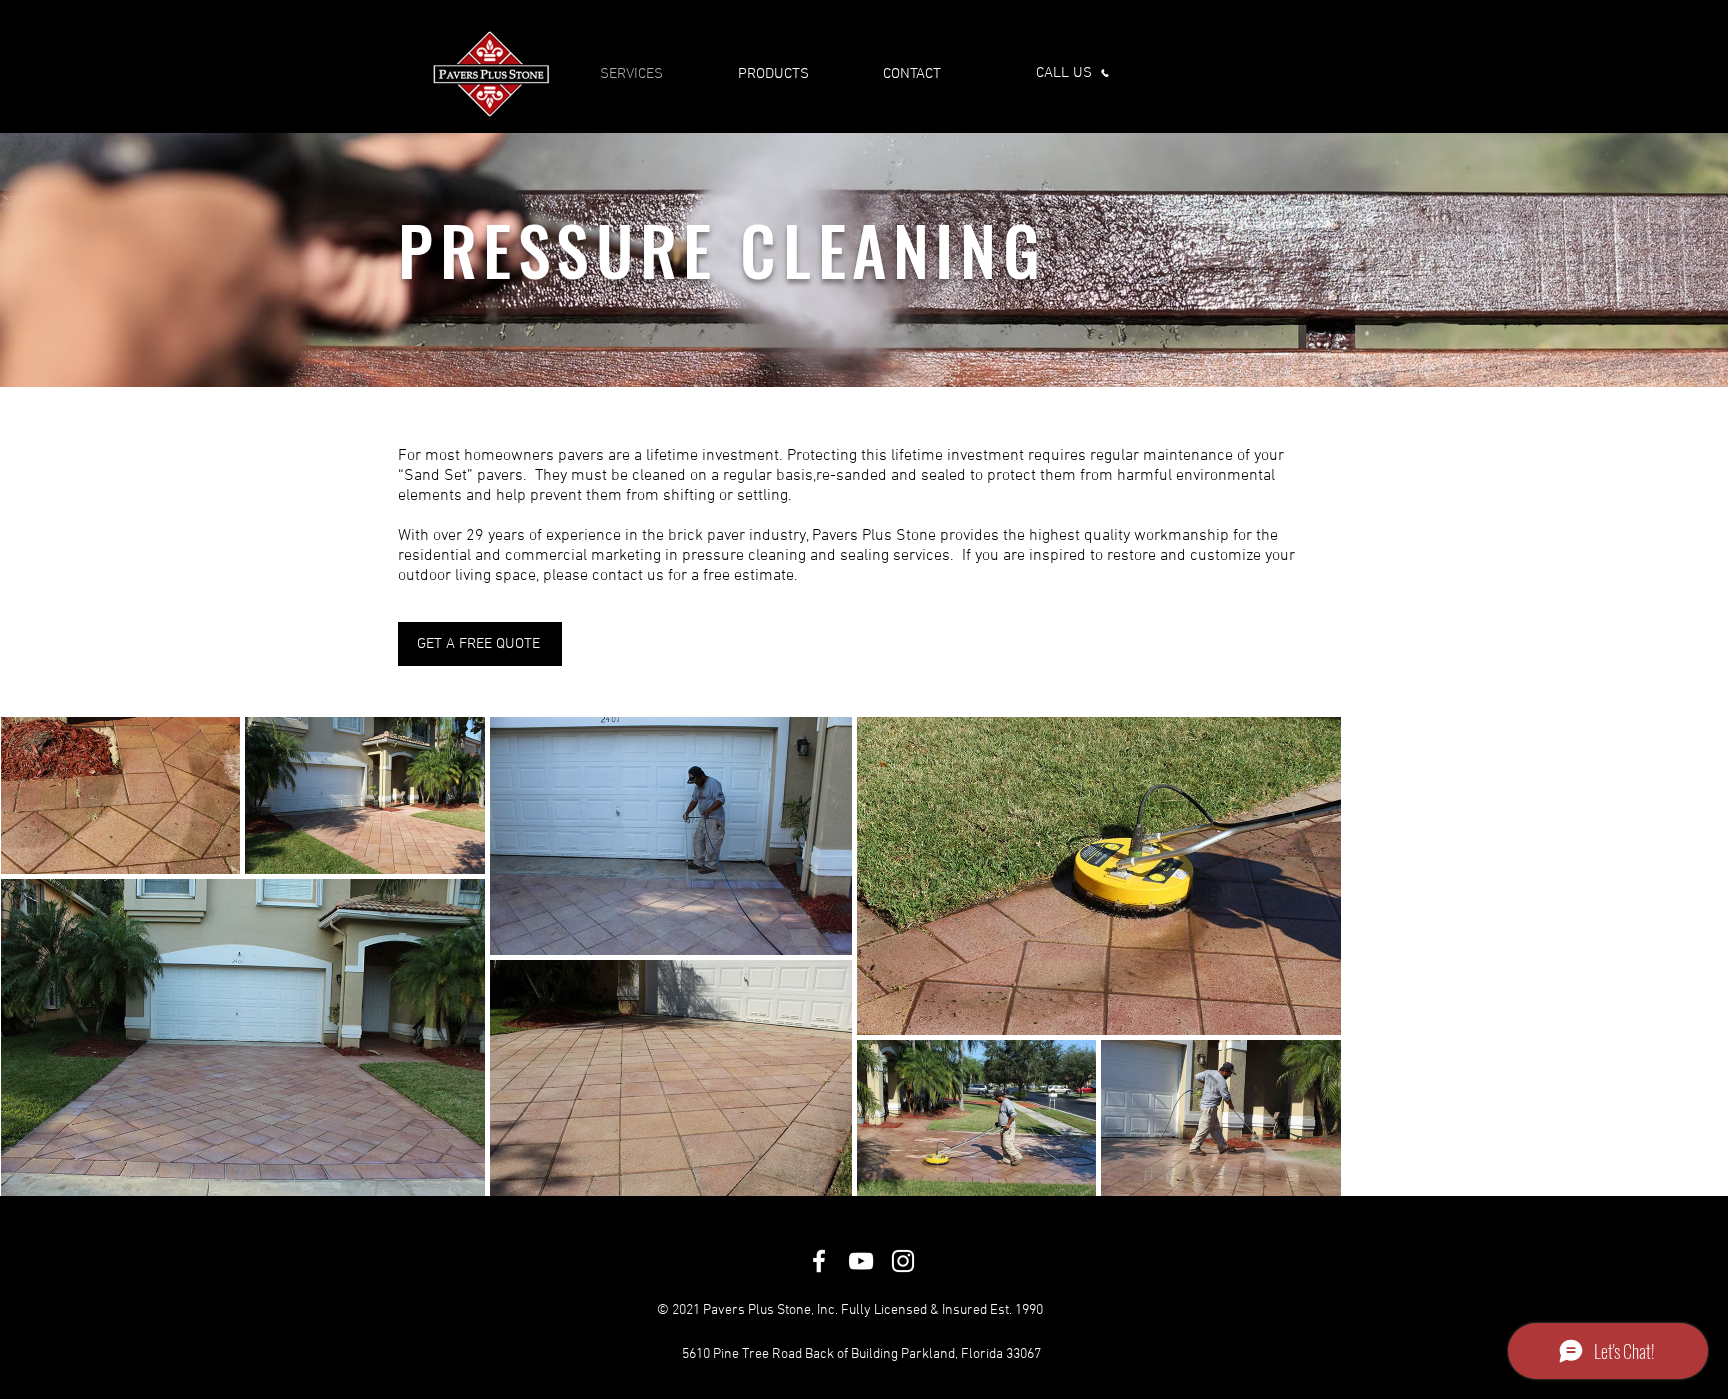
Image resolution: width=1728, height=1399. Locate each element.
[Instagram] (903, 1261)
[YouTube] (861, 1261)
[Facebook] (819, 1261)
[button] (480, 644)
